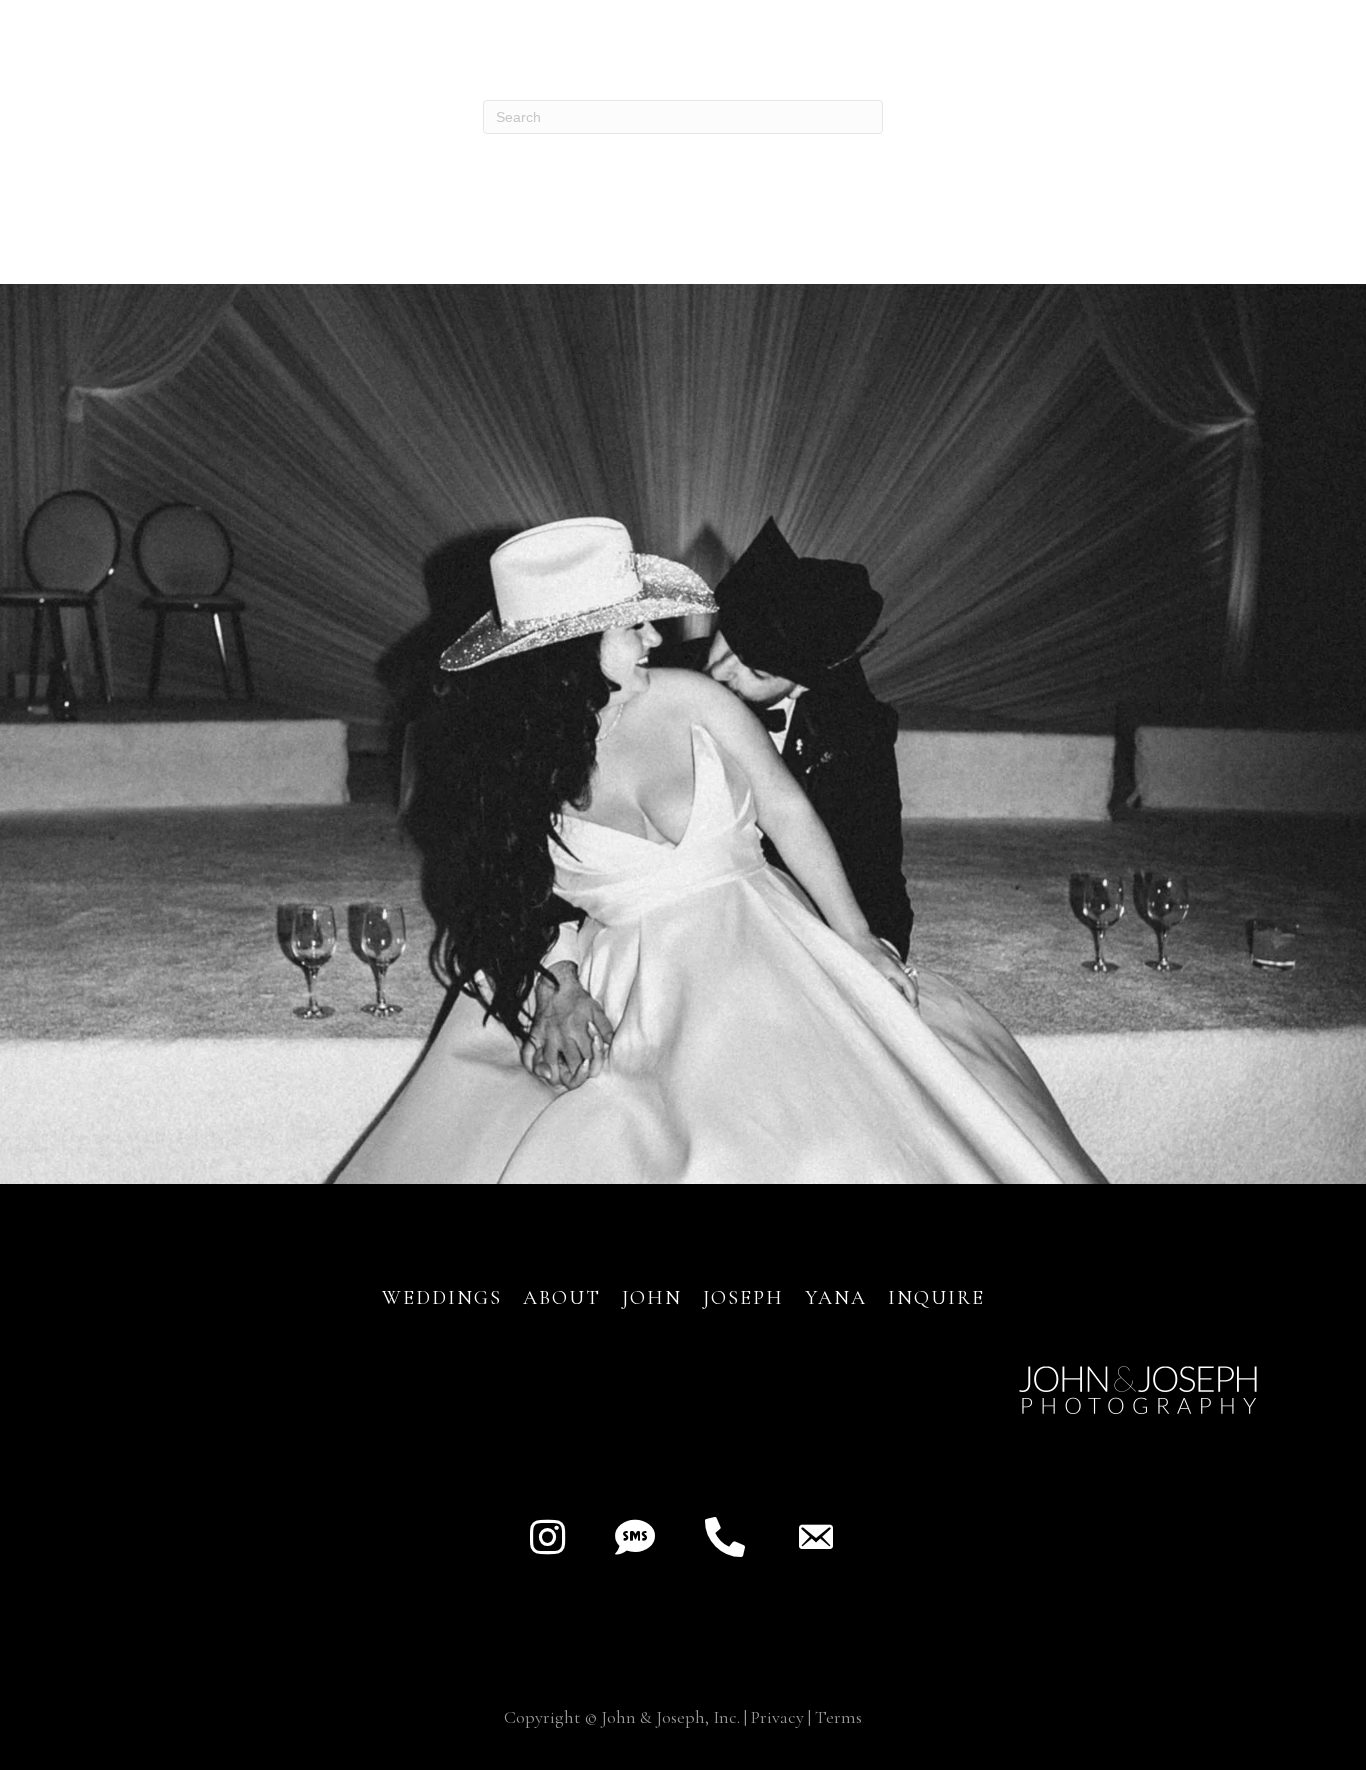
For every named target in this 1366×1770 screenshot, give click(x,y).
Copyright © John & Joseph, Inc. (622, 1717)
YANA (836, 1298)
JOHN (652, 1298)
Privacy (777, 1717)
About (565, 1298)
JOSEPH (743, 1298)
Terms (838, 1717)
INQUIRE (936, 1298)
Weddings (442, 1298)
